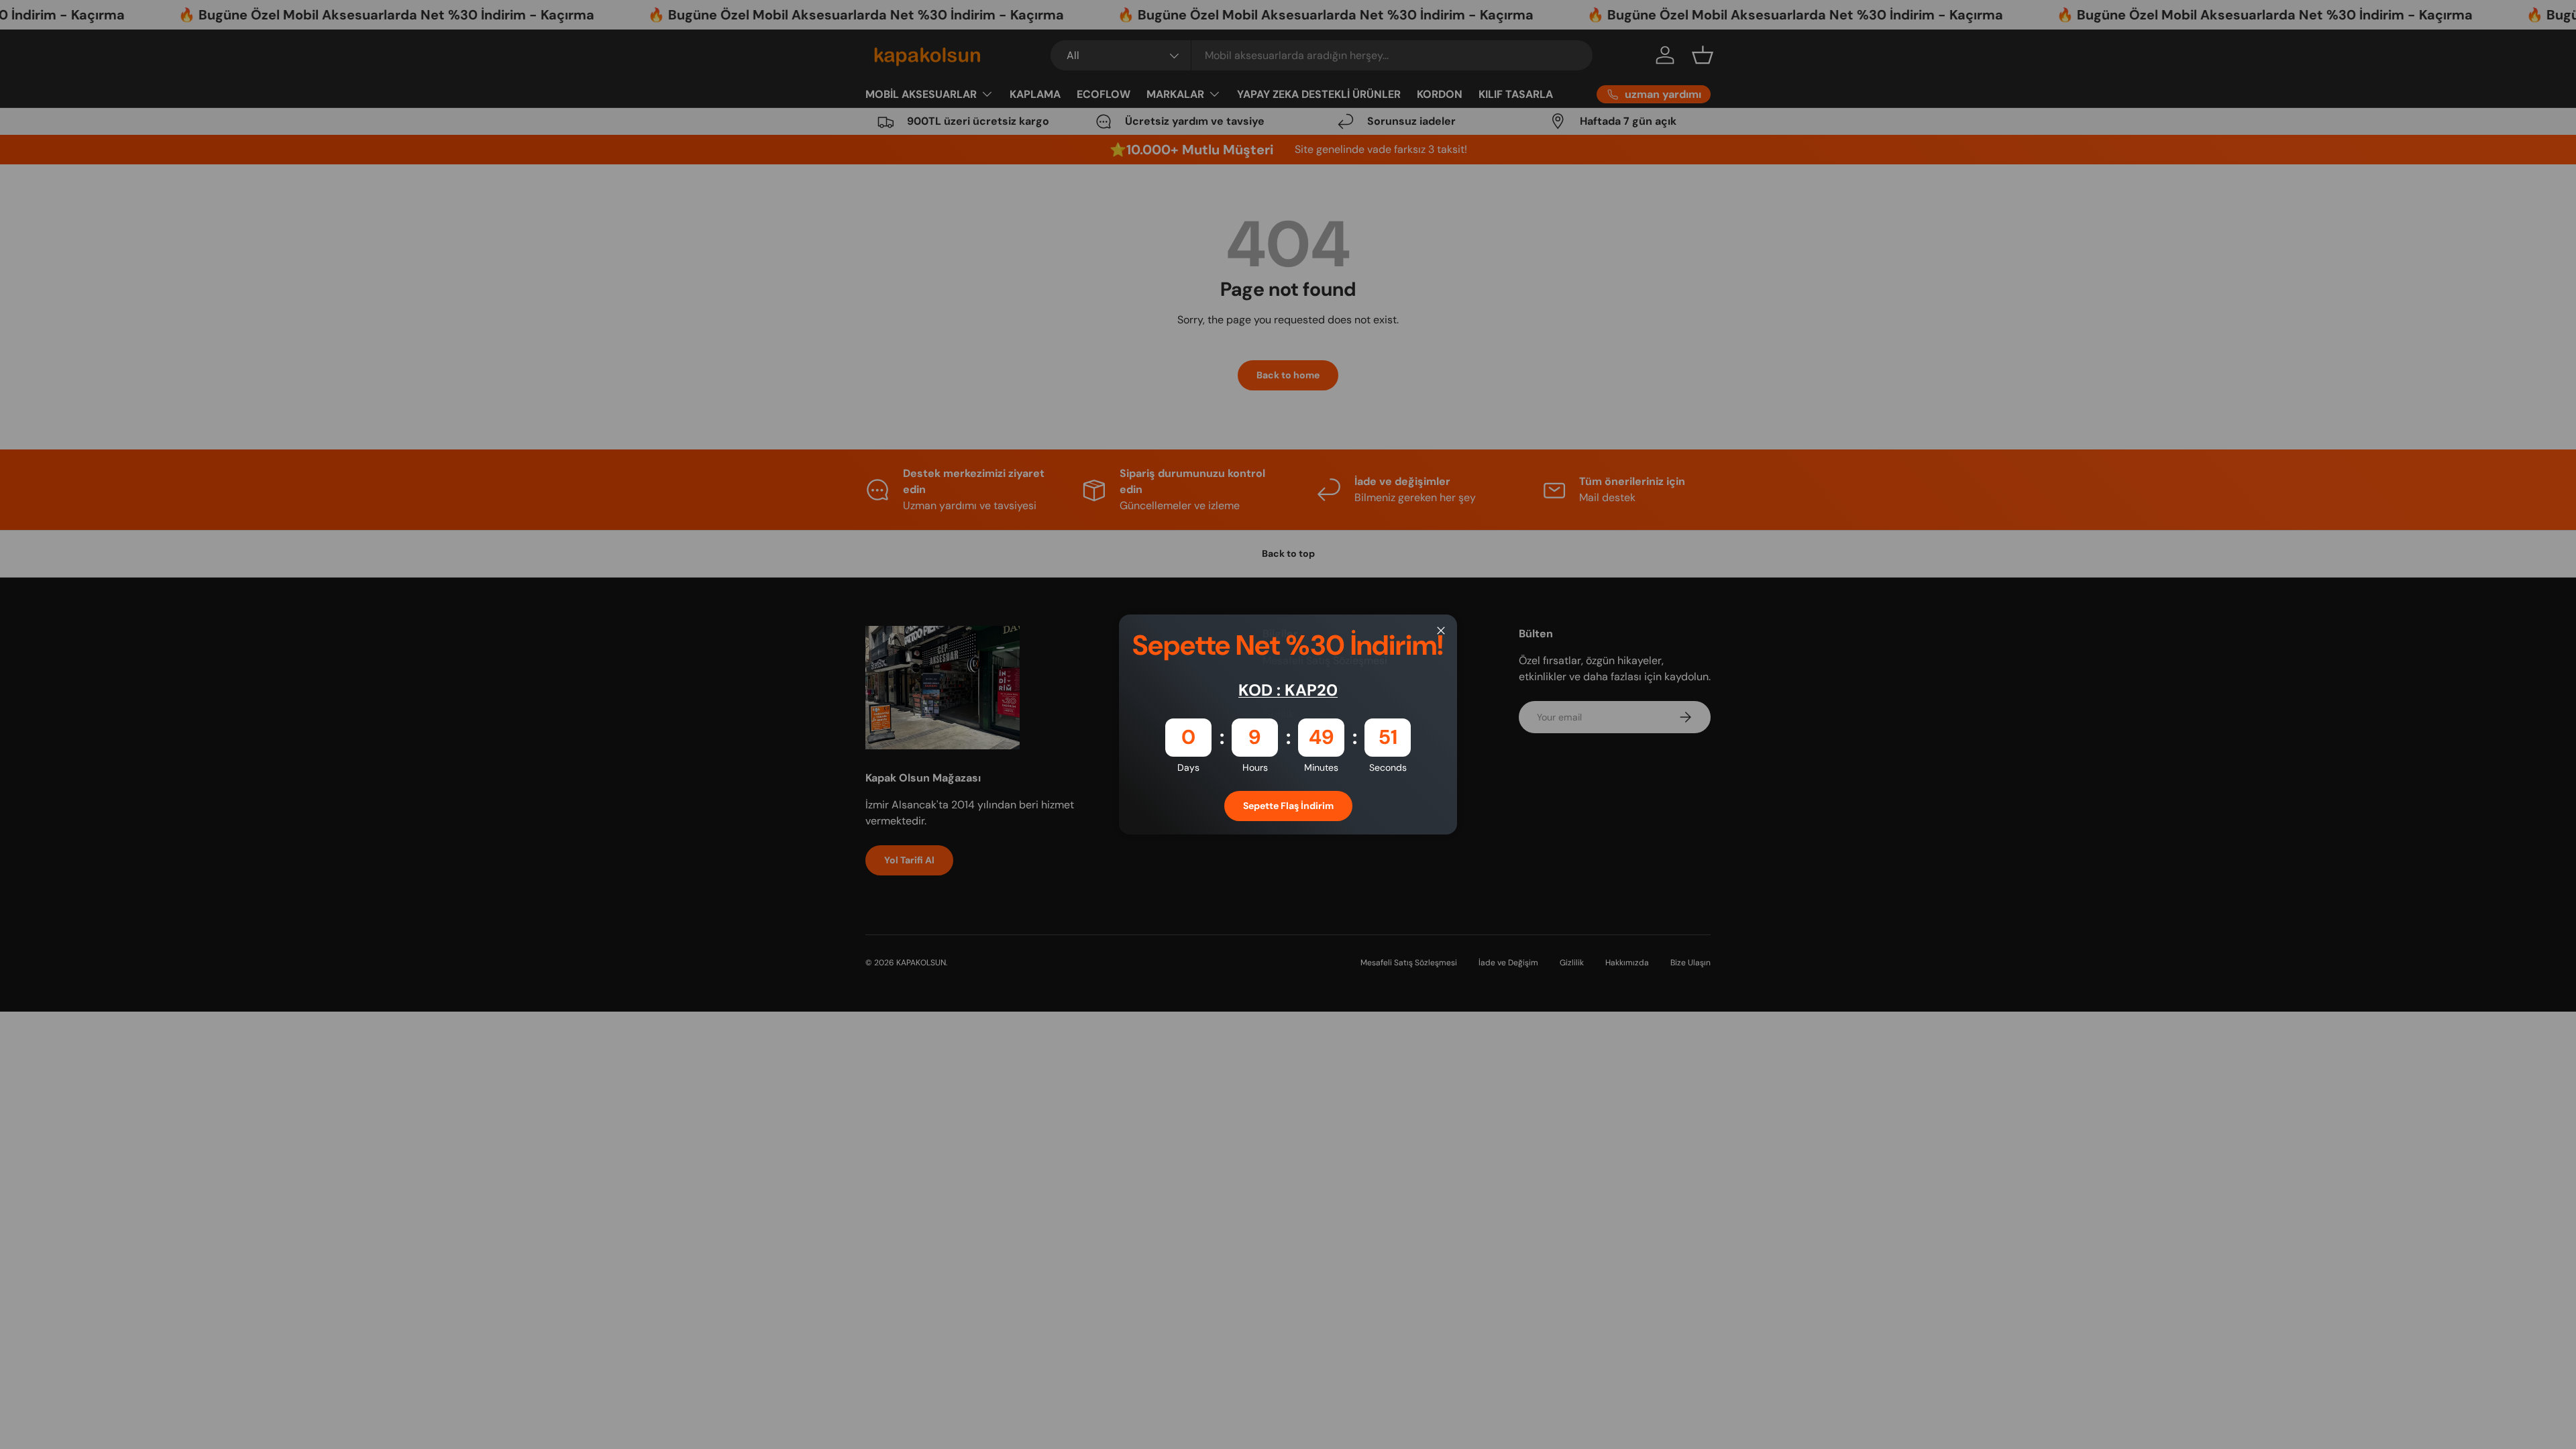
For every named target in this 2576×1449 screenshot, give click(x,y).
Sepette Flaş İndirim (1288, 806)
